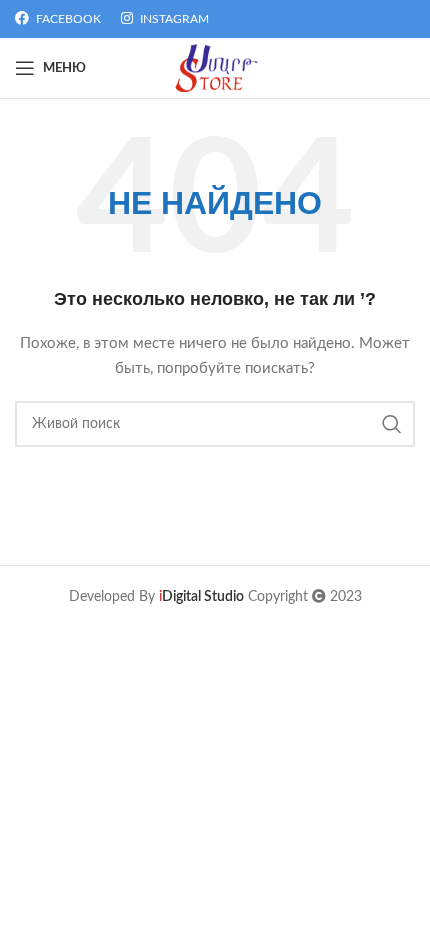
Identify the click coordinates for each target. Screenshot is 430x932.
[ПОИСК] (392, 424)
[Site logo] (215, 68)
